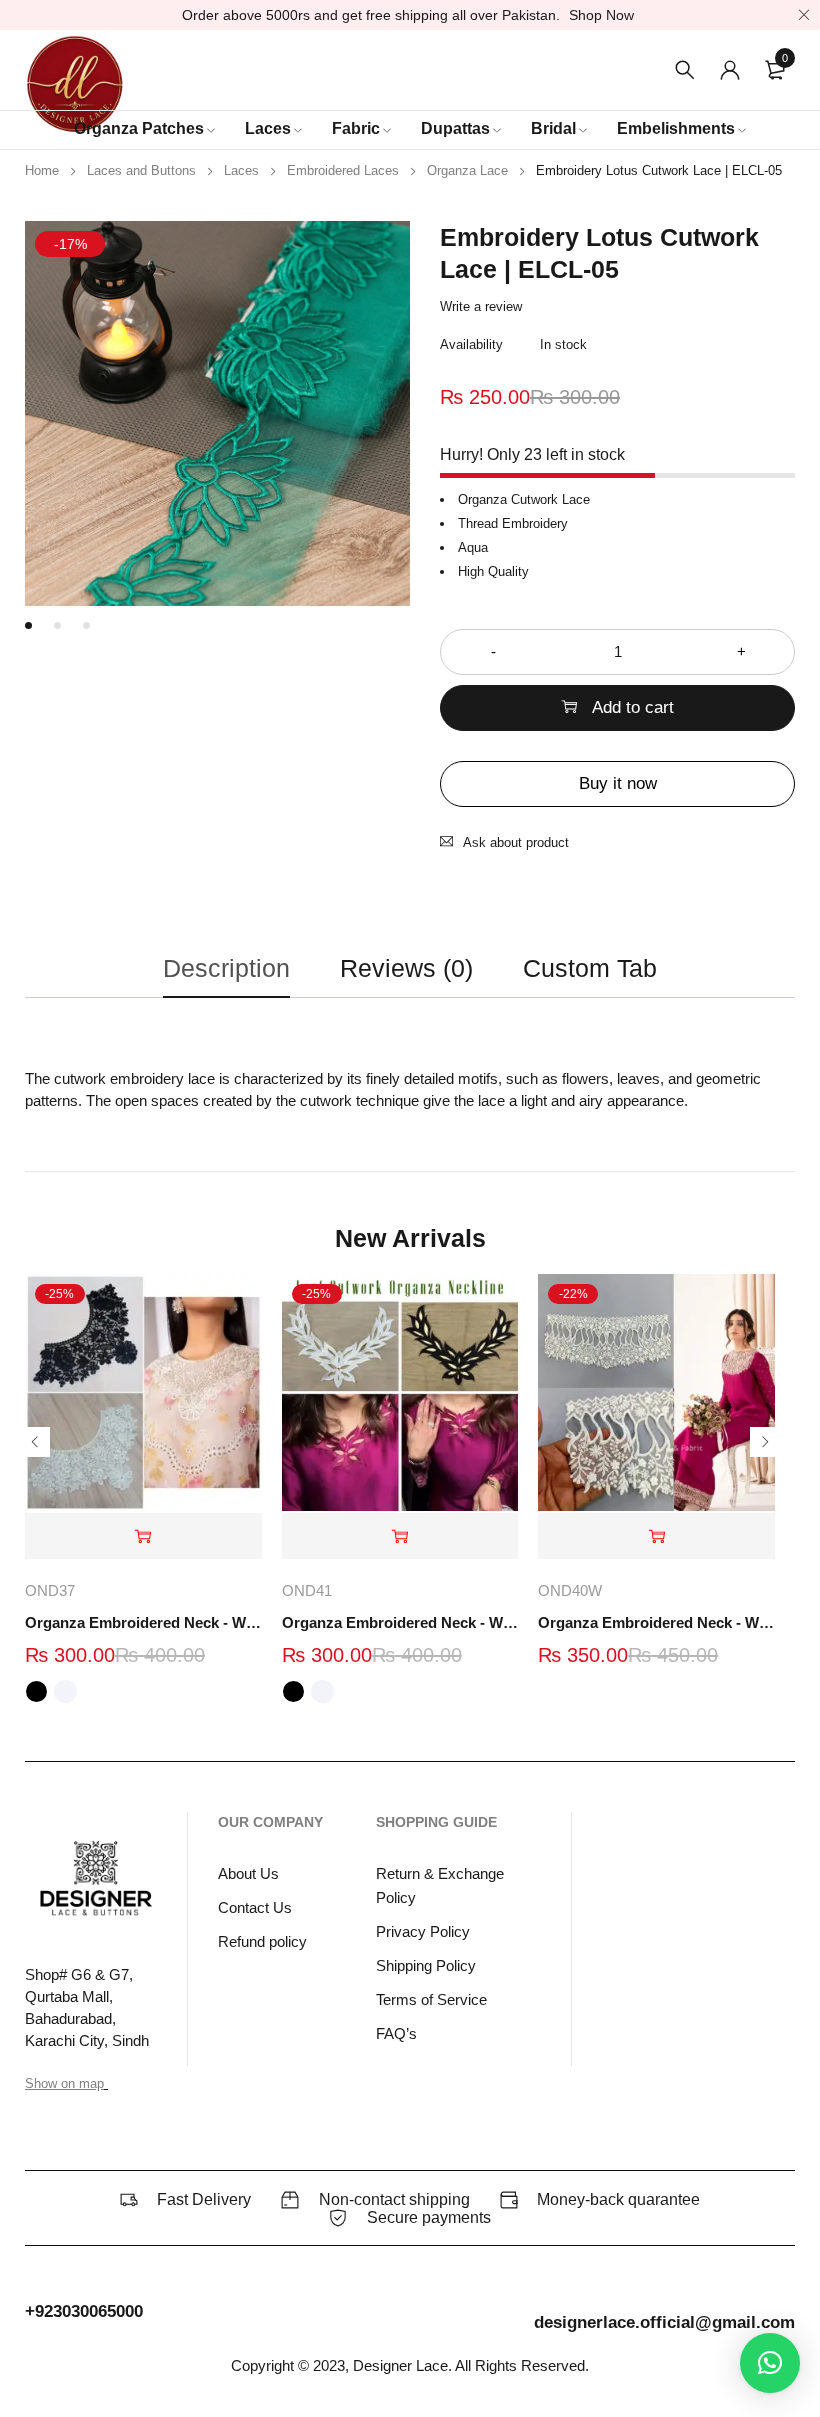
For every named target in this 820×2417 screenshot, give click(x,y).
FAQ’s (396, 2033)
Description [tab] (226, 968)
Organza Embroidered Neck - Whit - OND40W (656, 1622)
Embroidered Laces (343, 170)
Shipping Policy (426, 1965)
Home (42, 170)
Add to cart (633, 707)
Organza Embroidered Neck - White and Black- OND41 (400, 1622)
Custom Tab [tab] (590, 968)
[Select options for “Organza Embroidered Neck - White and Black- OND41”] (400, 1536)
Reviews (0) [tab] (406, 968)
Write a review (481, 306)
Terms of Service (431, 1999)
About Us (248, 1873)
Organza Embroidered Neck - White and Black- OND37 (143, 1622)
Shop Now (601, 15)
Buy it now (618, 783)
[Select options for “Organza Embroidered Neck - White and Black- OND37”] (143, 1536)
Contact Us (255, 1907)
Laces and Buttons (141, 170)
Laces (241, 170)
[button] (656, 1536)
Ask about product (516, 842)
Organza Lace (467, 170)
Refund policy (262, 1941)
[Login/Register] (730, 70)
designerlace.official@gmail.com (664, 2322)
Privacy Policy (423, 1931)
